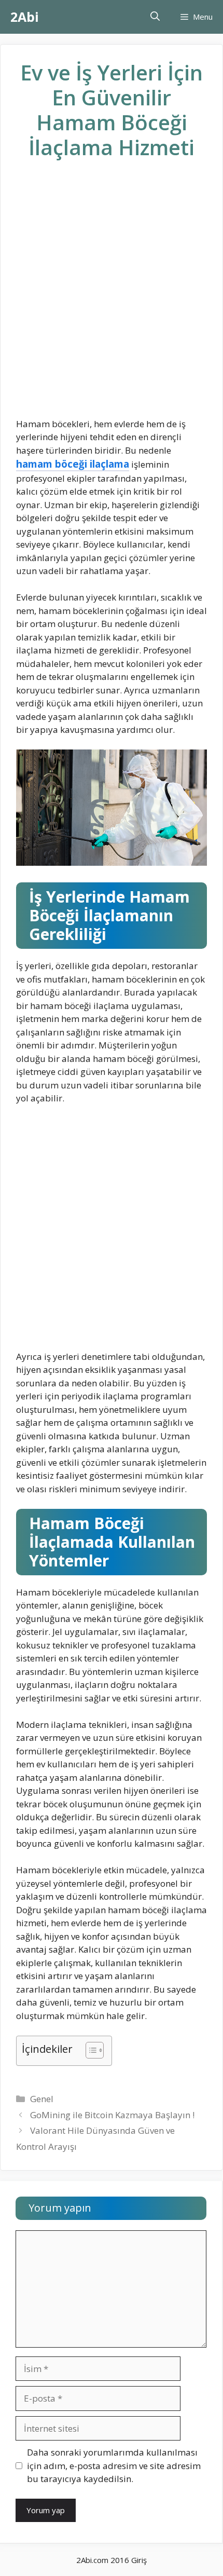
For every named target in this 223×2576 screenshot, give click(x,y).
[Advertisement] (112, 297)
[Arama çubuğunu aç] (155, 17)
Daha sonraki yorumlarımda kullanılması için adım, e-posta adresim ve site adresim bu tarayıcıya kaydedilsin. (114, 2465)
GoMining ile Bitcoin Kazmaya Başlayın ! (112, 2115)
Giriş (139, 2560)
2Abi (25, 17)
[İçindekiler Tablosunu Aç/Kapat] (89, 2051)
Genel (42, 2099)
